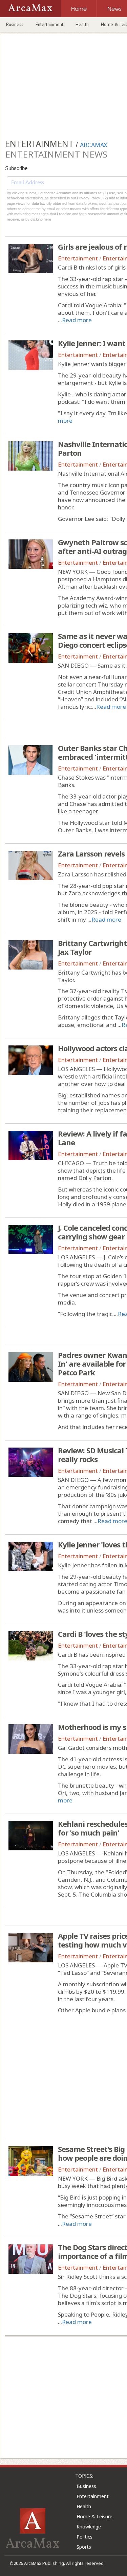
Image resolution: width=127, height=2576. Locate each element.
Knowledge (89, 2527)
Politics (84, 2537)
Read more (77, 320)
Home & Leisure (94, 2516)
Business (15, 24)
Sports (84, 2547)
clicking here (41, 219)
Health (82, 24)
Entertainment (49, 24)
